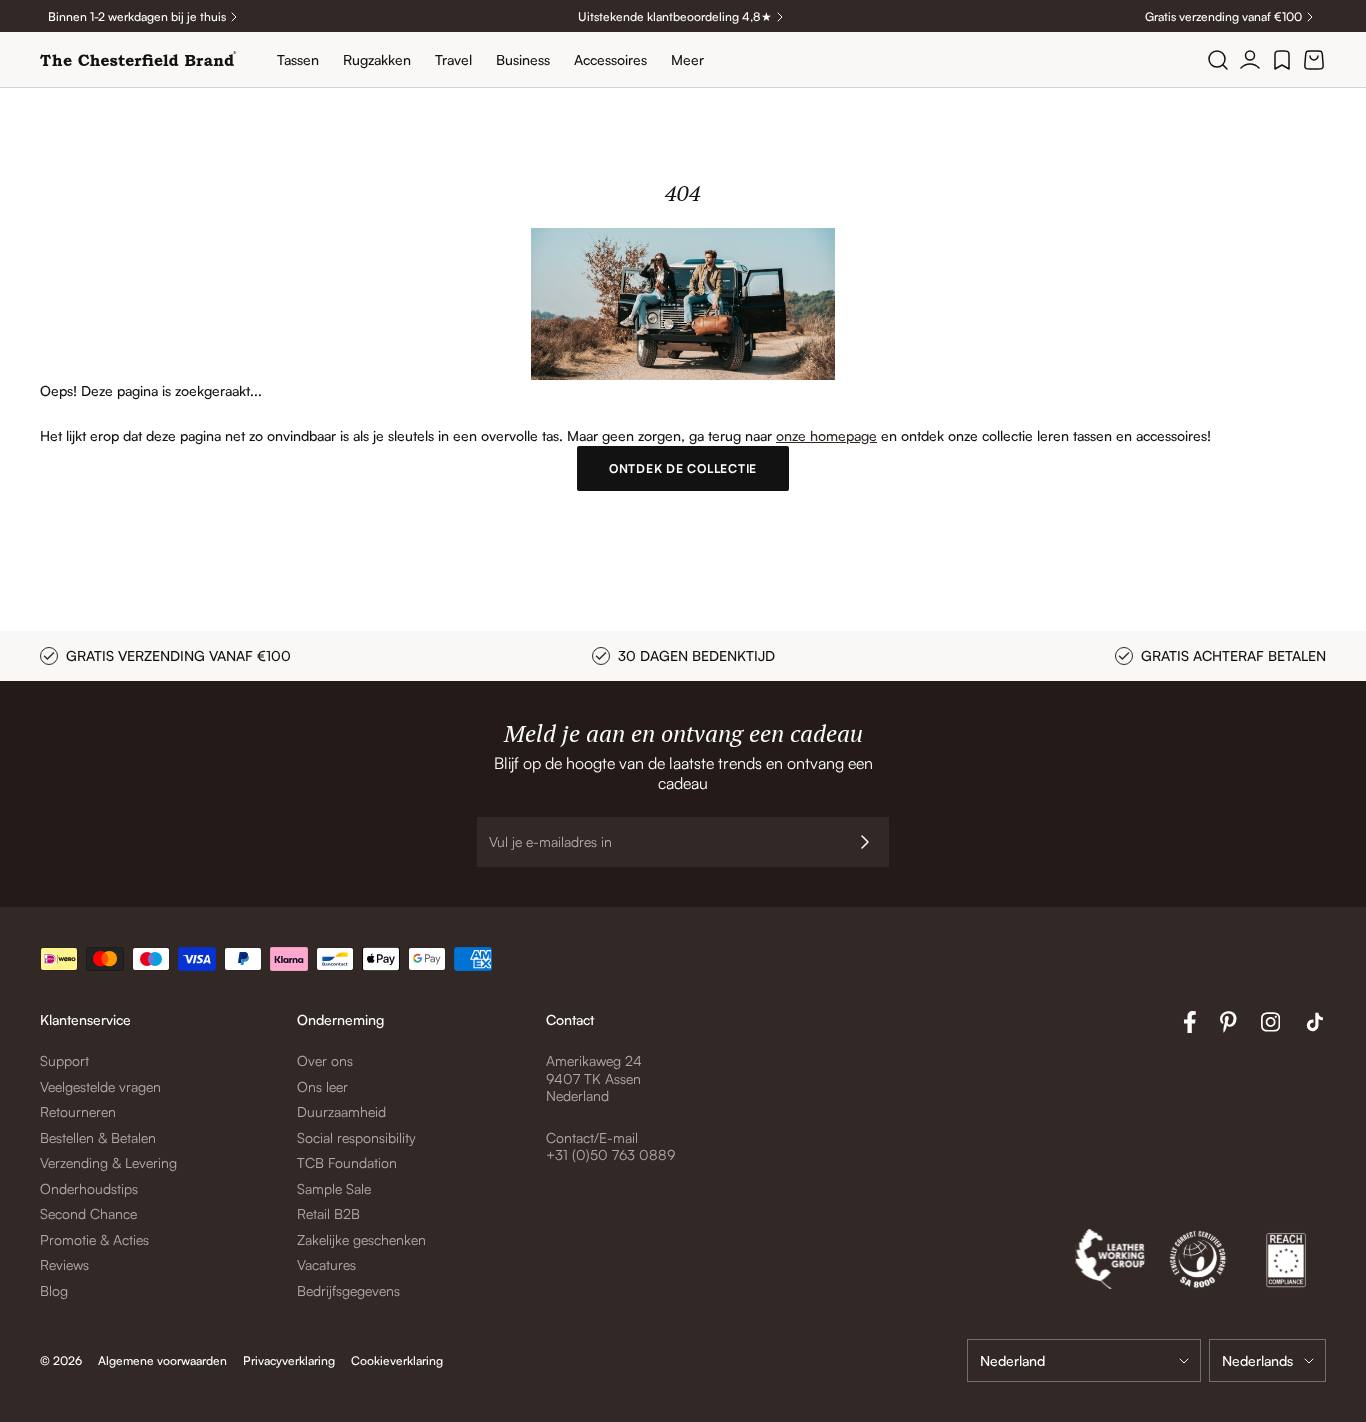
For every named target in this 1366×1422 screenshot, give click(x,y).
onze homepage (826, 435)
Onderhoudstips (89, 1188)
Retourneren (78, 1111)
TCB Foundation (347, 1162)
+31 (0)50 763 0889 (610, 1154)
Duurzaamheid (341, 1111)
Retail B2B (328, 1213)
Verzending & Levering (108, 1162)
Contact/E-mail (592, 1137)
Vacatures (326, 1264)
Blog (54, 1290)
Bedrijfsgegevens (348, 1290)
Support (64, 1060)
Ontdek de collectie (683, 468)
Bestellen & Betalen (98, 1137)
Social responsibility (356, 1137)
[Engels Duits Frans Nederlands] (1267, 1360)
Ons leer (322, 1086)
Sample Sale (334, 1188)
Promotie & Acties (94, 1239)
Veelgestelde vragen (100, 1086)
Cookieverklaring (397, 1360)
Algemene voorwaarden (162, 1360)
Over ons (325, 1060)
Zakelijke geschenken (361, 1239)
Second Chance (88, 1213)
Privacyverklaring (289, 1360)
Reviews (64, 1264)
